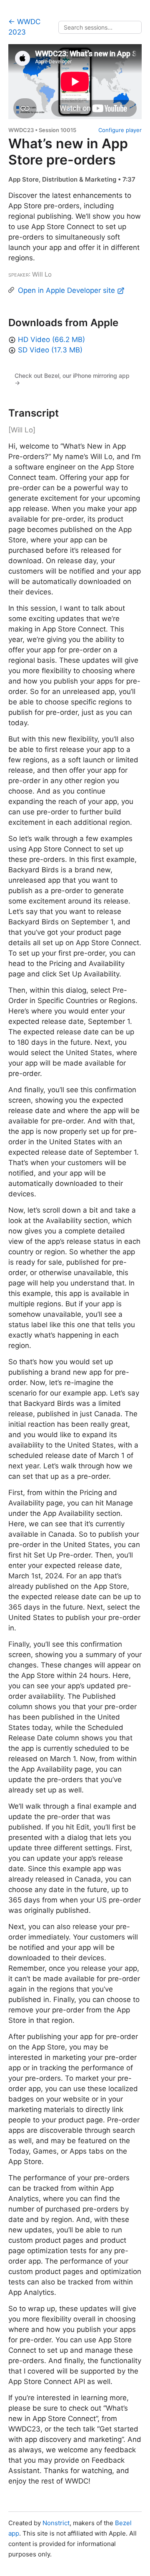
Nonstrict (56, 2523)
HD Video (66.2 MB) (51, 339)
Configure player (120, 130)
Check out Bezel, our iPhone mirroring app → (72, 379)
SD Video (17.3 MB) (50, 350)
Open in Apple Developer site (67, 290)
